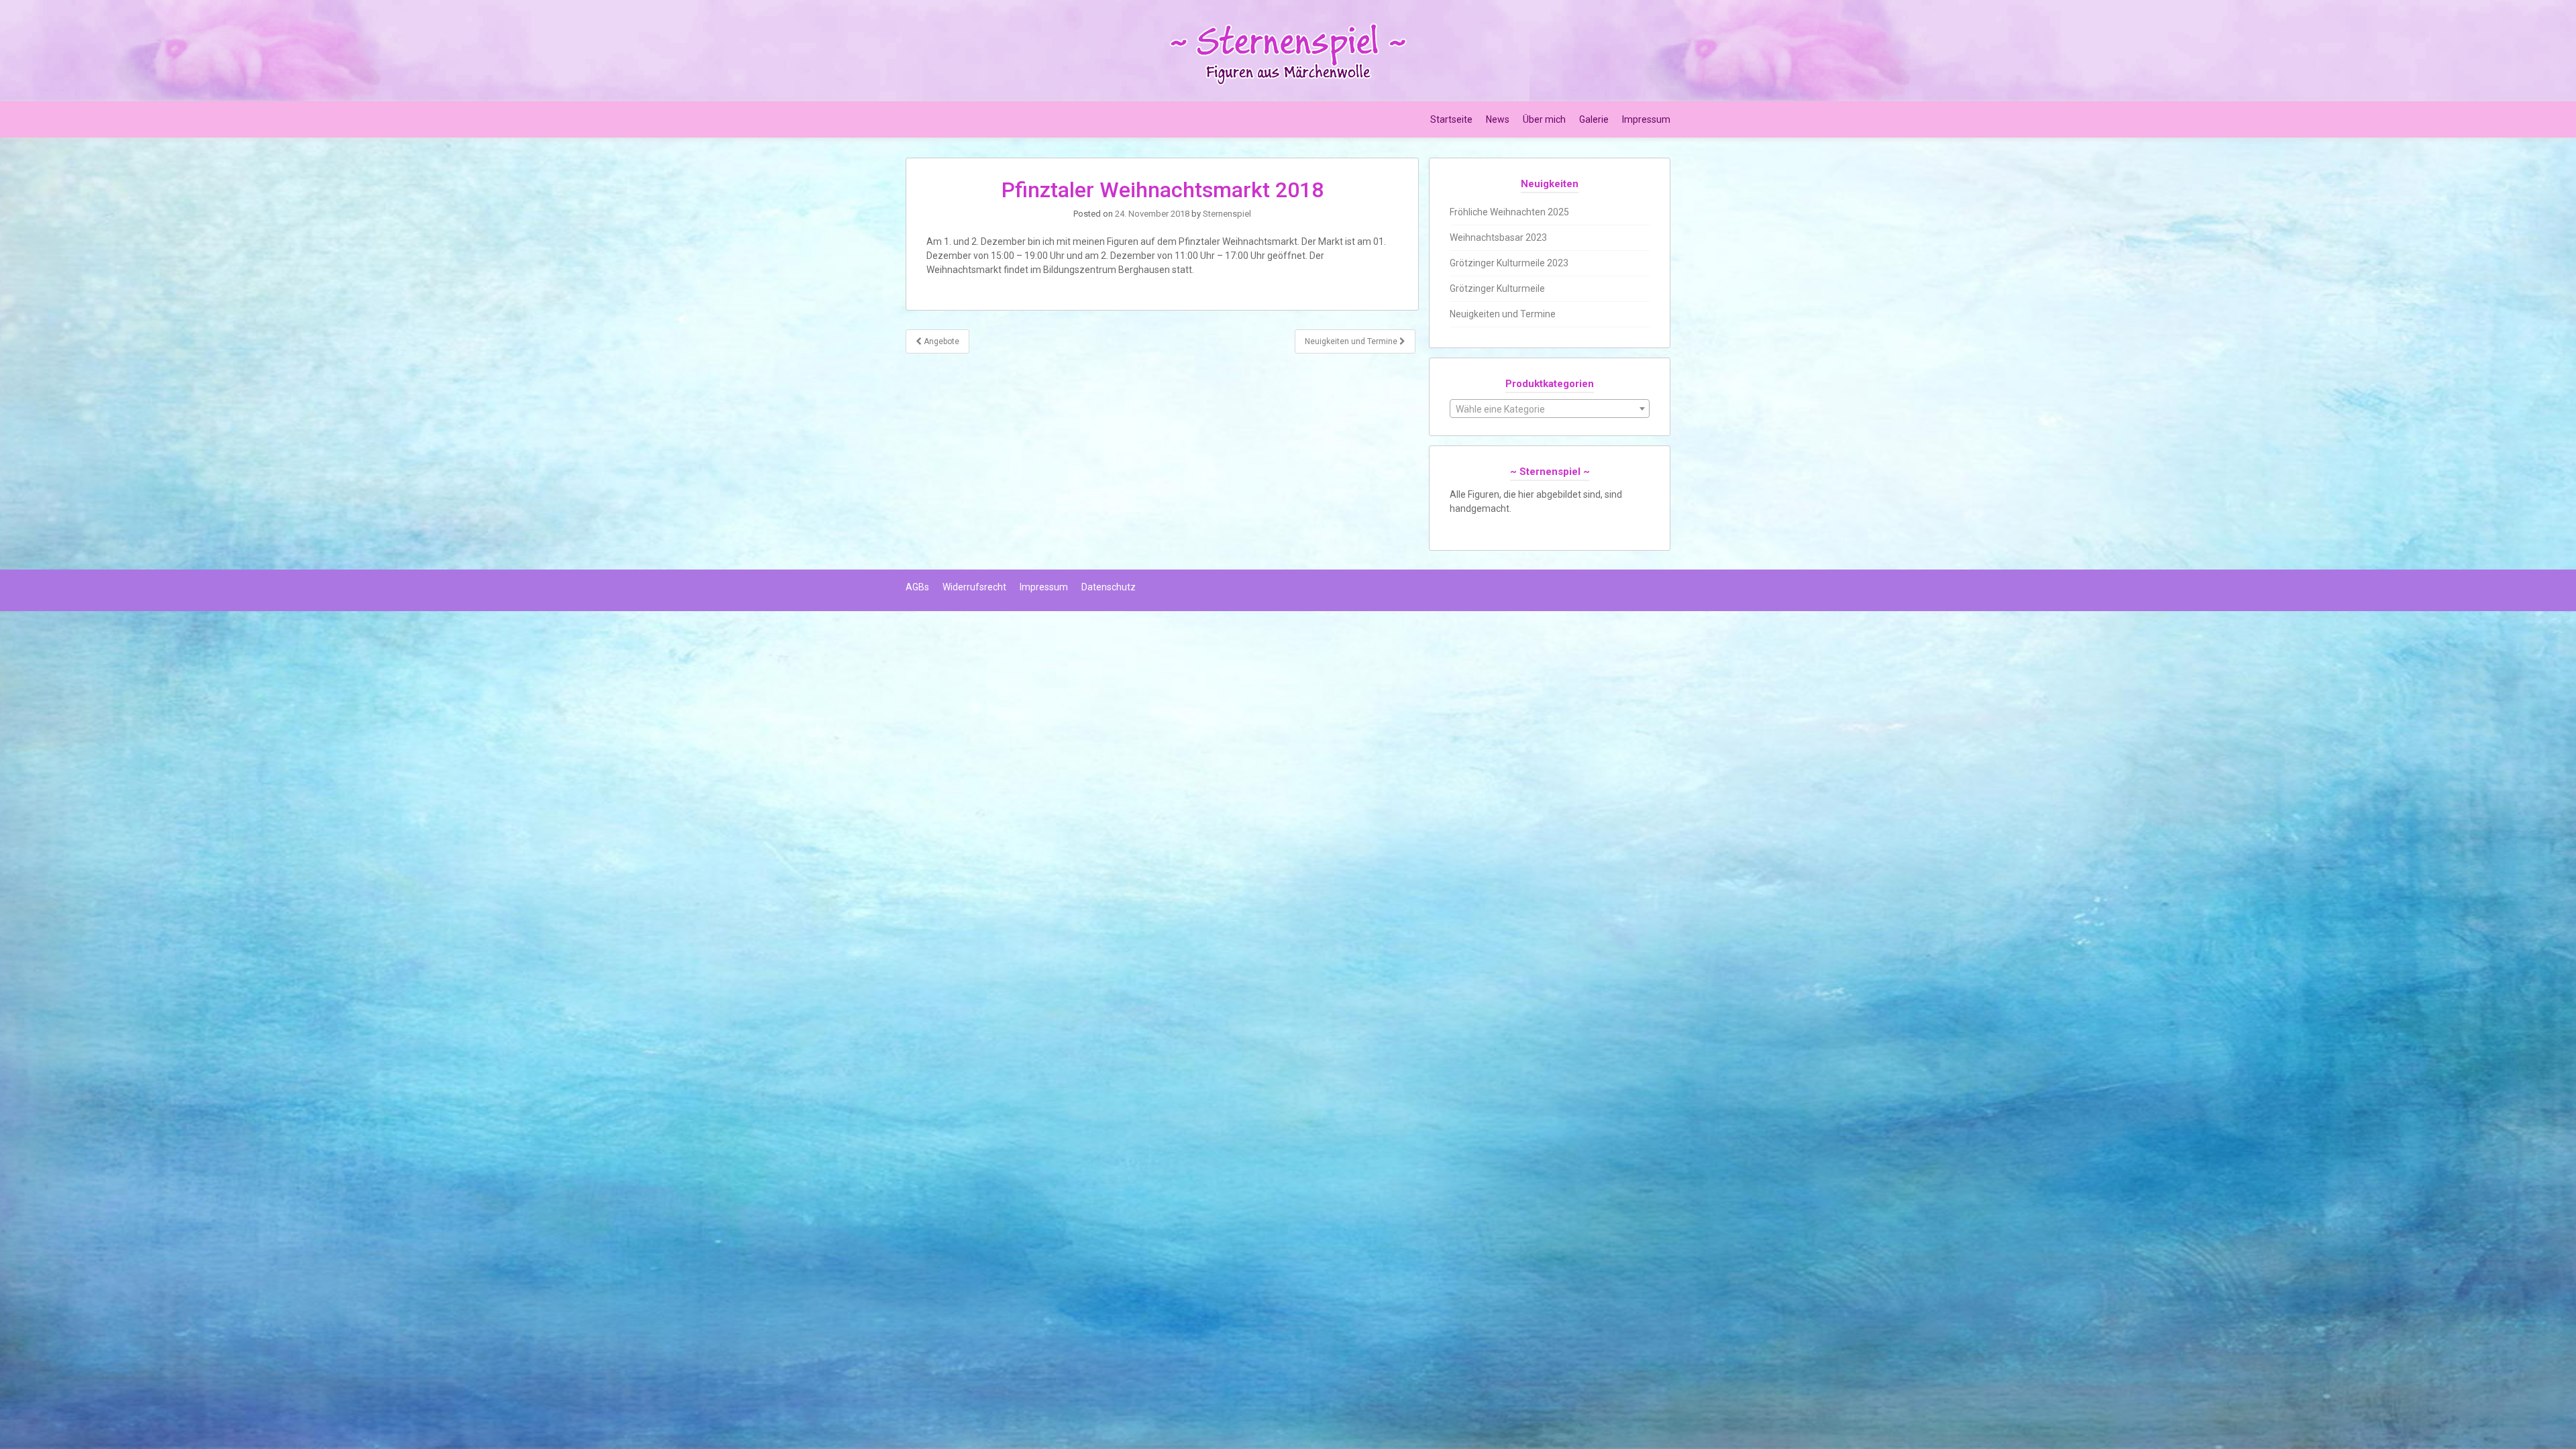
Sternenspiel (1227, 214)
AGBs (917, 587)
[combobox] (1550, 409)
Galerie (1594, 119)
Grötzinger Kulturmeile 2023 (1509, 263)
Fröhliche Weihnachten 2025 (1509, 212)
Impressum (1646, 119)
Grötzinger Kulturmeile (1497, 288)
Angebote (941, 341)
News (1498, 119)
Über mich (1544, 119)
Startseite (1451, 119)
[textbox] (1550, 409)
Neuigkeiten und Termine (1352, 341)
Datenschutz (1109, 587)
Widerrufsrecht (974, 587)
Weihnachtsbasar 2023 (1498, 237)
